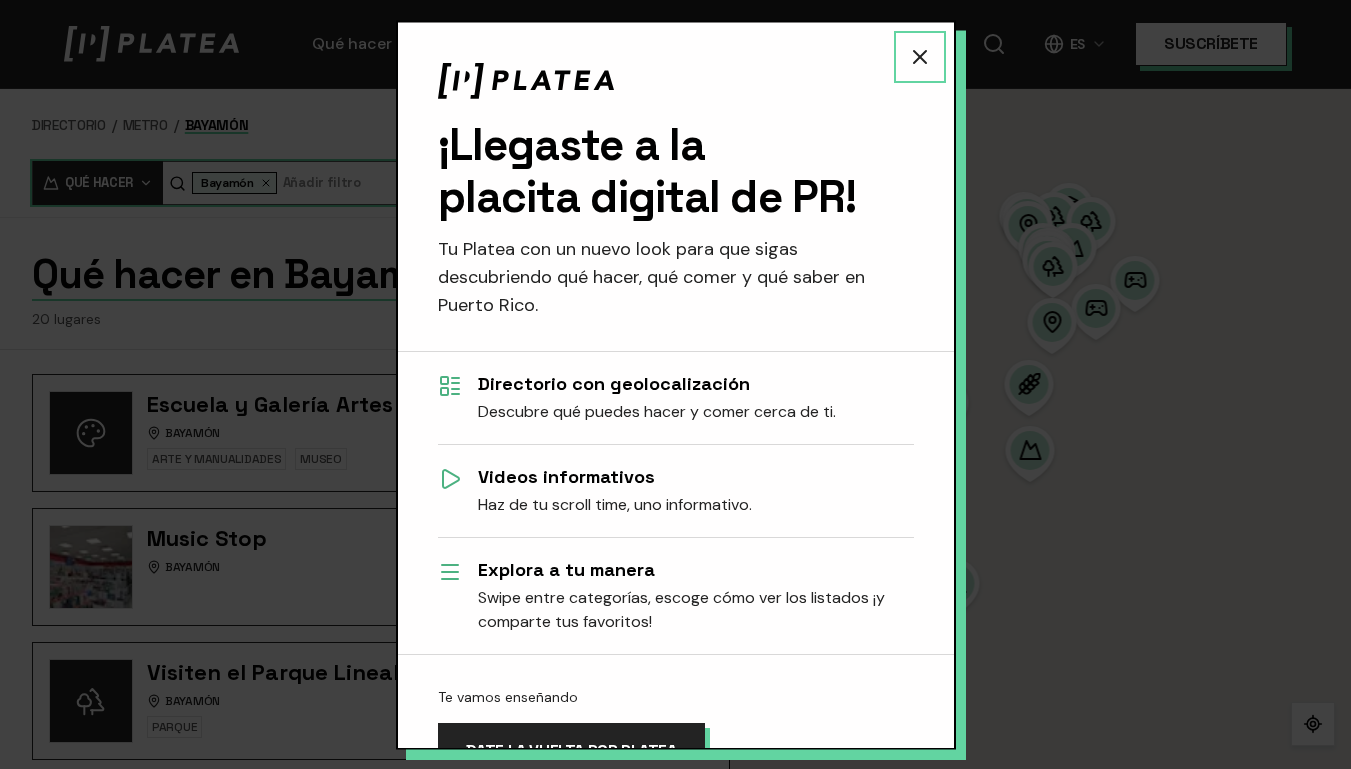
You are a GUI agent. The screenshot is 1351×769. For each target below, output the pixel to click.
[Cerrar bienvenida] (920, 56)
